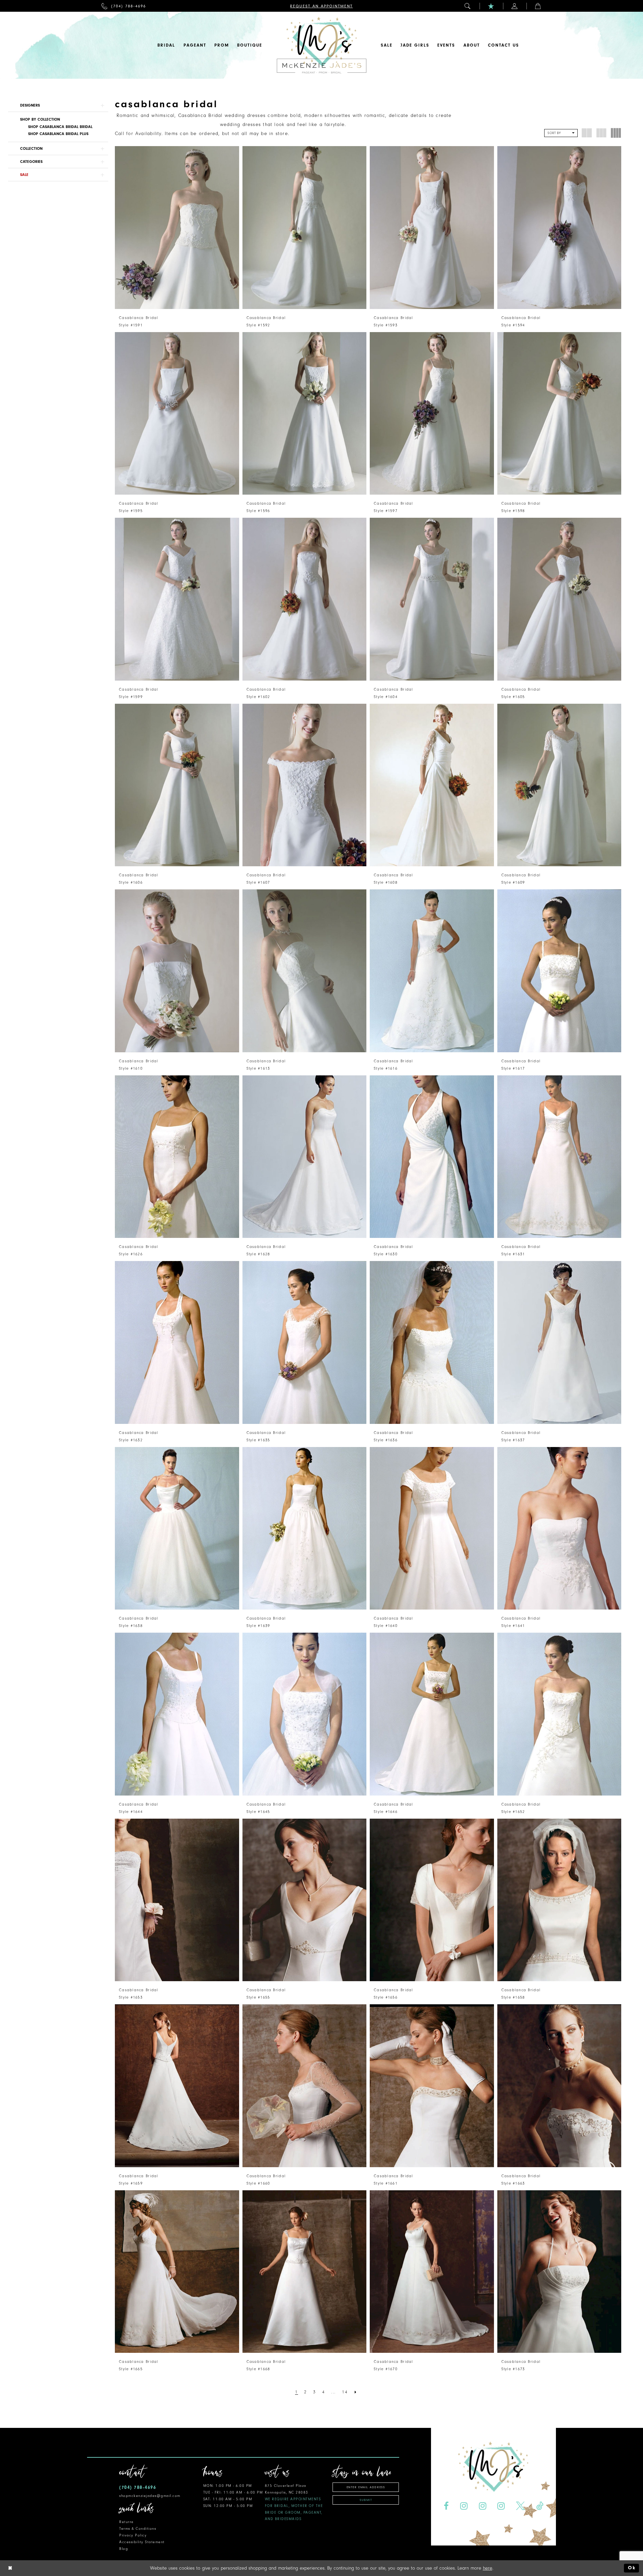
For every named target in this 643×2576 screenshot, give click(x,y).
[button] (468, 6)
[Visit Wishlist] (491, 6)
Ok (632, 2568)
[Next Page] (356, 2392)
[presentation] (177, 228)
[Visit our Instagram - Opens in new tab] (464, 2506)
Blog (124, 2549)
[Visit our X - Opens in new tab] (521, 2506)
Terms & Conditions (138, 2529)
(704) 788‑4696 (138, 2487)
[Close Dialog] (10, 2568)
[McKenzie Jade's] (321, 45)
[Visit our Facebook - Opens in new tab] (446, 2506)
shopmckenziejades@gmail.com (150, 2496)
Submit (366, 2500)
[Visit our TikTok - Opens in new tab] (540, 2506)
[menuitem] (124, 6)
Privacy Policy (133, 2535)
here (488, 2568)
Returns (126, 2522)
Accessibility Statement (142, 2542)
